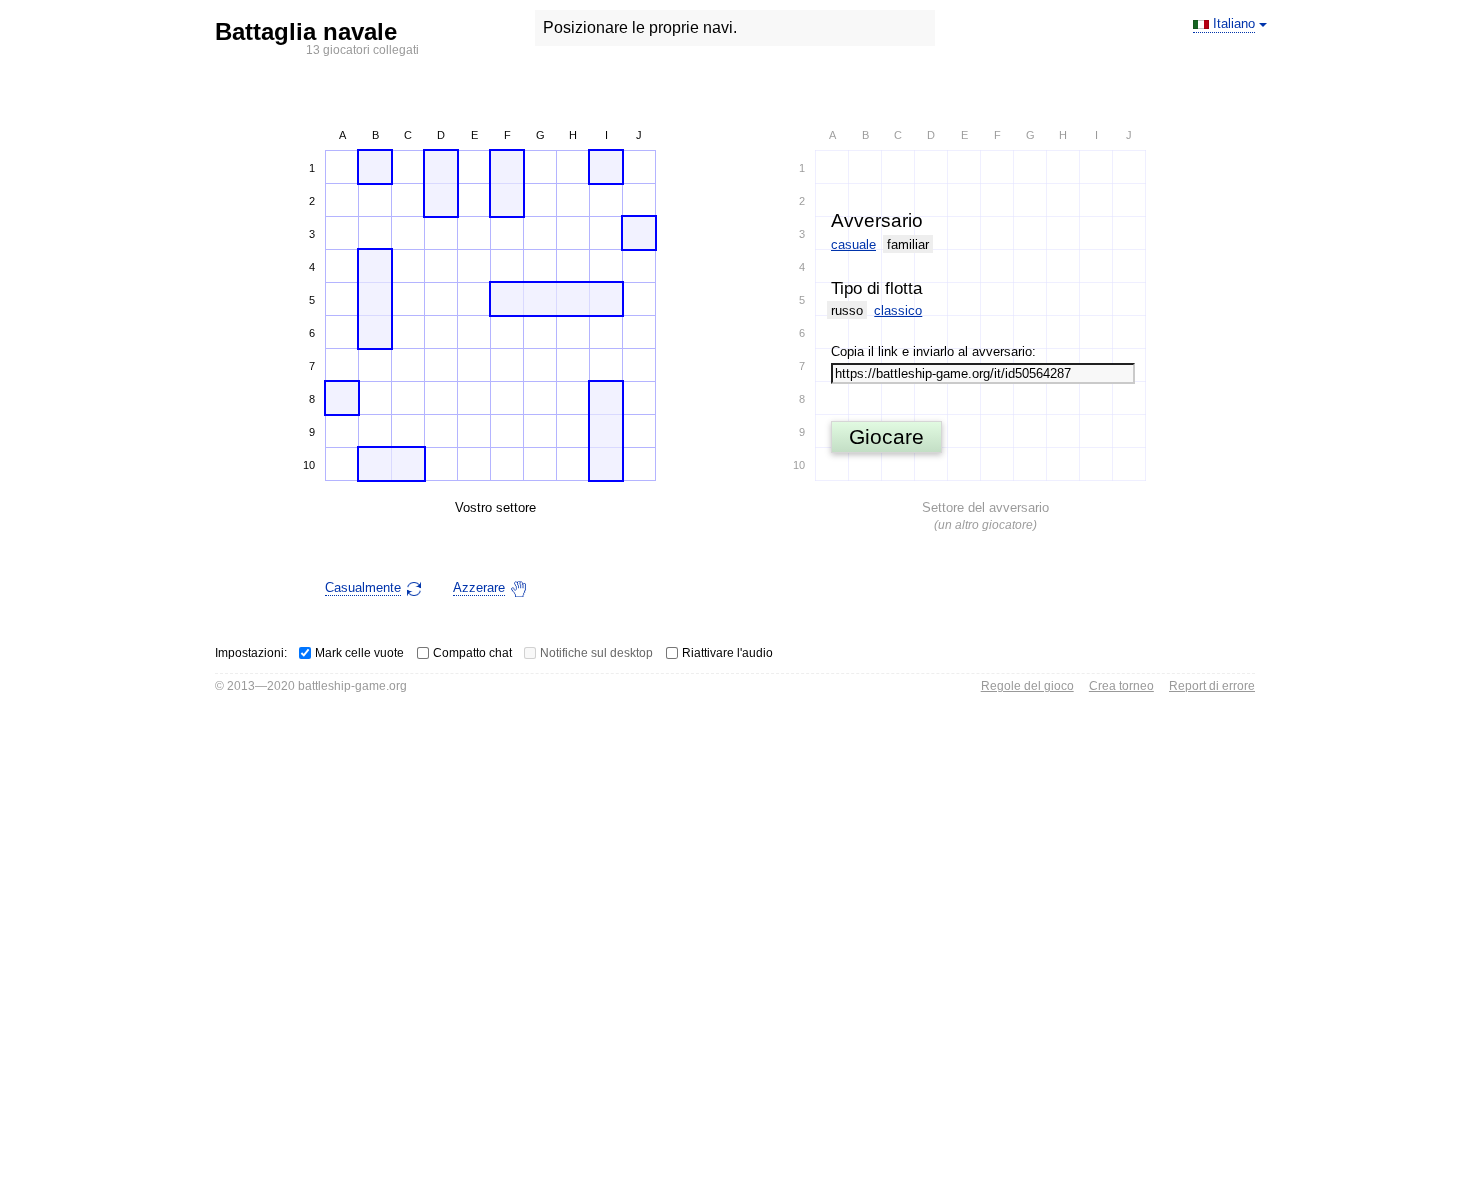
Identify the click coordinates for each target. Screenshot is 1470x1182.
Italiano (1234, 23)
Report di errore (1212, 686)
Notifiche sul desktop (596, 653)
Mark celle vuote (359, 653)
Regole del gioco (1027, 686)
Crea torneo (1121, 686)
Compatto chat (472, 653)
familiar (908, 244)
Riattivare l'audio (727, 653)
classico (898, 310)
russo (847, 310)
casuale (853, 244)
